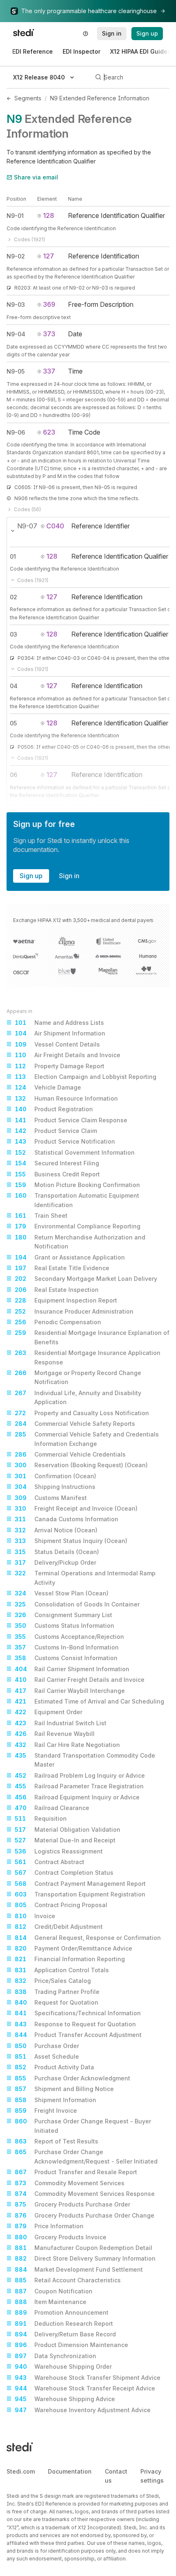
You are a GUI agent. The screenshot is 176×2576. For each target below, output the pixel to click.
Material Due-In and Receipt (65, 1840)
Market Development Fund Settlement (79, 2269)
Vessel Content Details (57, 1044)
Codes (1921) (29, 239)
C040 (55, 526)
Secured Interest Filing (57, 1163)
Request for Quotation (56, 2002)
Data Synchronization (55, 2356)
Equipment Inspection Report (66, 1300)
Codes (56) (27, 509)
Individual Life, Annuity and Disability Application (78, 1397)
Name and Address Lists (59, 1023)
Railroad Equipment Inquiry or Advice (77, 1797)
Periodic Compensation (58, 1322)
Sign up (31, 876)
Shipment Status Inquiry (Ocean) (71, 1541)
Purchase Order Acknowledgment (72, 2078)
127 (49, 256)
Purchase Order (47, 2046)
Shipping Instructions (55, 1487)
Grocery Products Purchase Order (72, 2204)
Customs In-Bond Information (67, 1647)
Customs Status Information (64, 1626)
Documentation (70, 2471)
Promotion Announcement (62, 2312)
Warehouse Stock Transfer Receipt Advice (85, 2388)
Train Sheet (41, 1216)
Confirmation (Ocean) (55, 1476)
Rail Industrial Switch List (61, 1723)
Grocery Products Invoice (61, 2237)
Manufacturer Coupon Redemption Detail (83, 2248)
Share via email (36, 177)
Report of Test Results (56, 2141)
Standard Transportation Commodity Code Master (85, 1760)
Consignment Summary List (63, 1615)
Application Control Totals (62, 1970)
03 (14, 634)
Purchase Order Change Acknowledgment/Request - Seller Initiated (86, 2156)
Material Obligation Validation (68, 1829)
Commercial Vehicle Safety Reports (75, 1424)
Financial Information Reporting (70, 1959)
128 (49, 215)
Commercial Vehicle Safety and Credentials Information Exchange (87, 1439)
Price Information (49, 2226)
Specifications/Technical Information (78, 2013)
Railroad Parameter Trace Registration (79, 1786)
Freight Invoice (46, 2110)
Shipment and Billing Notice (64, 2089)
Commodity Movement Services (70, 2183)
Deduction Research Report (64, 2323)
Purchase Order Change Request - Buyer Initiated (83, 2126)
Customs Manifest (51, 1498)
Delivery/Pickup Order (55, 1562)
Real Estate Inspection (57, 1290)
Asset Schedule (47, 2056)
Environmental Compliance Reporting (78, 1226)
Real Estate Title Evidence (62, 1268)
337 (49, 371)
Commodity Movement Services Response (85, 2194)
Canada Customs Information (67, 1519)
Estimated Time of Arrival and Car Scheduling (89, 1701)
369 (49, 304)
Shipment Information (55, 2100)
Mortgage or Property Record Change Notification (78, 1377)
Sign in (69, 876)
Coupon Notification (54, 2291)
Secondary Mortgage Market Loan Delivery (86, 1279)
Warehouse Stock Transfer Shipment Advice (88, 2378)
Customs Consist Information (66, 1658)
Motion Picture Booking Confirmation (77, 1185)
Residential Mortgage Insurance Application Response (88, 1357)
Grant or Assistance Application (70, 1257)
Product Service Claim (56, 1131)
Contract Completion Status (64, 1873)
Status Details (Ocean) (57, 1552)
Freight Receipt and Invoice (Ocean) (76, 1508)
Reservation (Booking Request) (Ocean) (81, 1465)
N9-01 (15, 216)
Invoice (35, 1916)
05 (13, 723)
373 (49, 334)
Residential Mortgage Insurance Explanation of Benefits (92, 1337)
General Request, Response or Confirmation (88, 1938)
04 (14, 686)
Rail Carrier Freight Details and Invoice (80, 1680)
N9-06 (16, 432)
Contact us (116, 2476)
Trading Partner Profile (57, 1992)
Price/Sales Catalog (53, 1981)
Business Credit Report (57, 1174)
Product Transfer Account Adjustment (78, 2035)
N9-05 (16, 371)
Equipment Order (49, 1712)
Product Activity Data (54, 2067)
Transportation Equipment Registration (80, 1894)
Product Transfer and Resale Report (76, 2172)
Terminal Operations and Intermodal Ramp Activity (85, 1578)
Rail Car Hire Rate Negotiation (67, 1745)
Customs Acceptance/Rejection (69, 1637)
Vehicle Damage (48, 1087)
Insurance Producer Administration (74, 1311)
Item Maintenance (51, 2302)
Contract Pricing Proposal (61, 1905)
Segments (28, 98)
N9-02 (16, 256)
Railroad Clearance (52, 1808)
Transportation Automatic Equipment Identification (77, 1200)
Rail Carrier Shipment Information (72, 1669)
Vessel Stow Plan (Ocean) (62, 1593)
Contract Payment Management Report (80, 1884)
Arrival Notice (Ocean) (56, 1530)
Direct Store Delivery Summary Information (85, 2258)
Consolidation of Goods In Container (77, 1604)
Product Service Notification (65, 1141)
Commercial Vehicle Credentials (70, 1454)
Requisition (41, 1818)
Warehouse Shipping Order (63, 2366)
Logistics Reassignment (59, 1851)
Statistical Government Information (75, 1152)
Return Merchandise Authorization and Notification (80, 1242)
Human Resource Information (66, 1098)
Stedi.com (21, 2471)
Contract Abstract (50, 1862)
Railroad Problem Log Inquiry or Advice (80, 1775)
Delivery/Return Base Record (65, 2334)
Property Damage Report (60, 1066)
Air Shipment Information (60, 1033)
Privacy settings (152, 2476)
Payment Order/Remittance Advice (73, 1948)
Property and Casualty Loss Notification (82, 1413)
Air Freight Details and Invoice (68, 1055)
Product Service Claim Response (71, 1120)
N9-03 (16, 305)
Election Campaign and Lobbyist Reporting (86, 1077)
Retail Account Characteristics (68, 2280)
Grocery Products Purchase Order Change (85, 2215)
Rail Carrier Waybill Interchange (70, 1691)
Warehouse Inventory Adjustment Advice (83, 2410)
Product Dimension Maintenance (71, 2345)
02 (14, 597)
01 (13, 556)
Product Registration (54, 1109)
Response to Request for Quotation (75, 2024)
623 (49, 432)
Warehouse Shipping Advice (65, 2399)
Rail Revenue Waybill (55, 1734)
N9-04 (16, 334)
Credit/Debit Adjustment (59, 1927)
